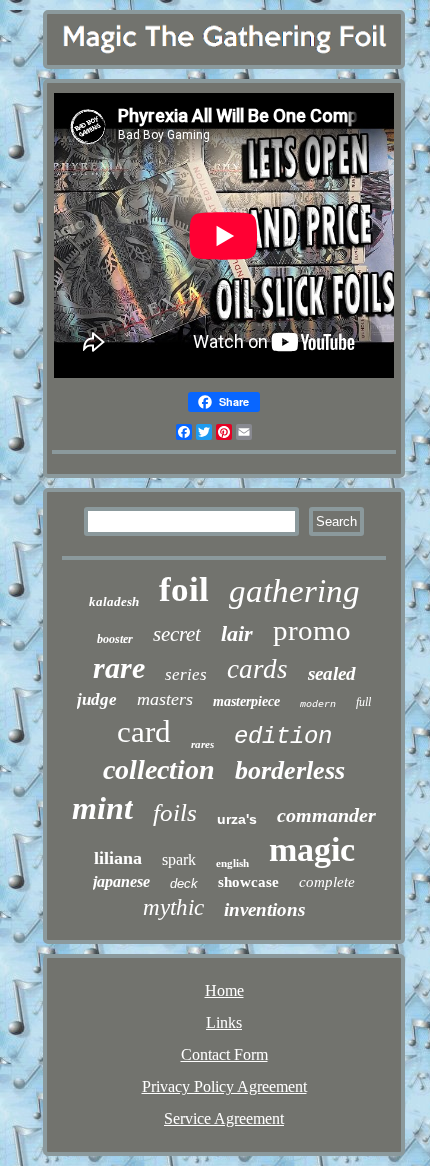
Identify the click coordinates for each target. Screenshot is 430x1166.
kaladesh (114, 601)
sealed (332, 673)
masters (165, 699)
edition (283, 736)
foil (184, 589)
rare (119, 667)
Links (224, 1022)
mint (102, 808)
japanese (121, 881)
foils (175, 812)
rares (202, 744)
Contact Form (224, 1054)
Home (224, 990)
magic (312, 849)
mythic (173, 907)
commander (326, 815)
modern (318, 704)
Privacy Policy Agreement (224, 1086)
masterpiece (246, 701)
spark (179, 859)
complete (327, 882)
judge (97, 699)
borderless (290, 770)
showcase (248, 882)
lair (237, 633)
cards (257, 669)
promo (312, 630)
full (363, 702)
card (144, 731)
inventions (264, 909)
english (232, 863)
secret (177, 634)
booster (115, 639)
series (186, 674)
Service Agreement (224, 1118)
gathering (294, 591)
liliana (118, 858)
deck (184, 883)
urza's (237, 819)
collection (159, 769)
